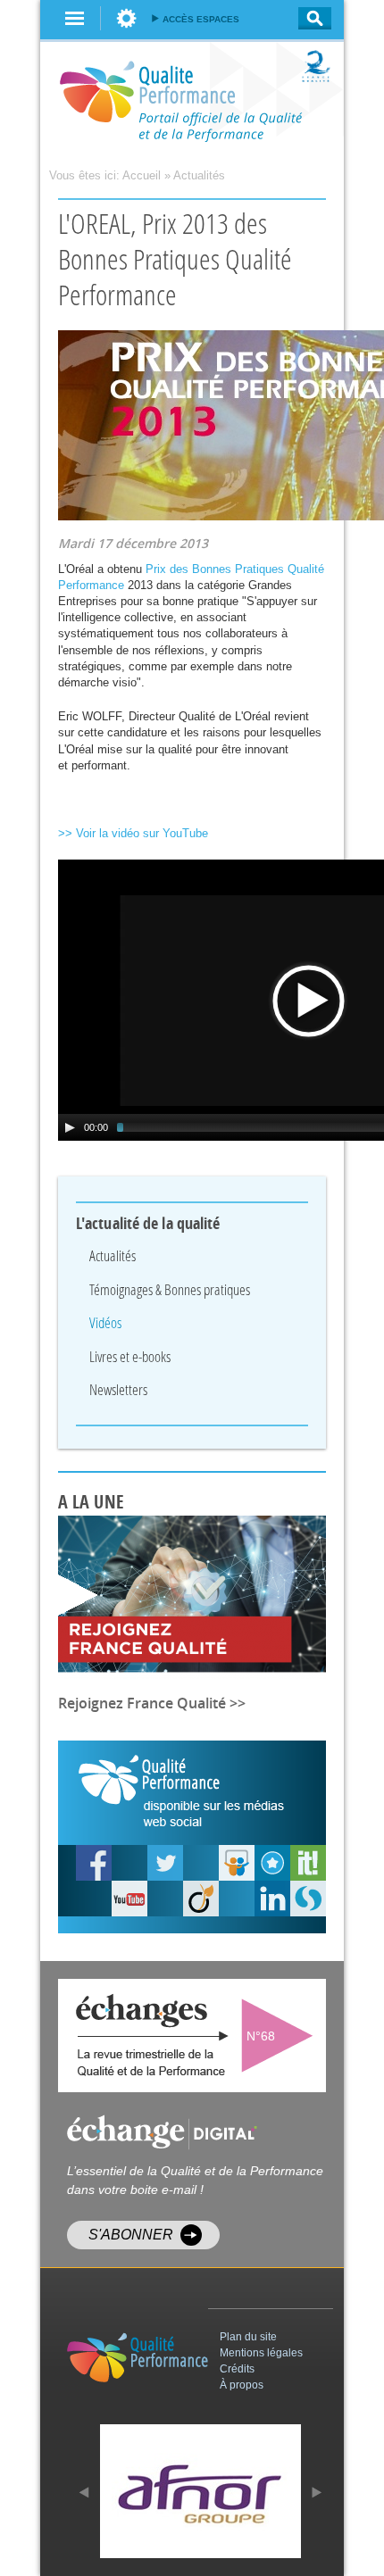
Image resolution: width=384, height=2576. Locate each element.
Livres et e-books (130, 1356)
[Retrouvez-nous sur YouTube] (94, 1863)
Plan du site (248, 2337)
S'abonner (131, 2235)
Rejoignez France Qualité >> (152, 1703)
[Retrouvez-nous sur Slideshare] (237, 1863)
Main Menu (75, 18)
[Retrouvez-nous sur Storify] (308, 1899)
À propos (242, 2385)
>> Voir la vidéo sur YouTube (133, 833)
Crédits (237, 2369)
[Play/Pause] (70, 1127)
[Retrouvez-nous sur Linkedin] (272, 1899)
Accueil (142, 175)
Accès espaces (201, 19)
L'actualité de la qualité (148, 1224)
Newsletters (118, 1389)
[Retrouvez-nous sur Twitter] (165, 1863)
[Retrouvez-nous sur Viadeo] (201, 1899)
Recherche (309, 18)
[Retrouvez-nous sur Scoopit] (308, 1863)
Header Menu (126, 18)
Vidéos (105, 1322)
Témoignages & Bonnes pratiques (170, 1289)
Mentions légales (261, 2353)
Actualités (199, 175)
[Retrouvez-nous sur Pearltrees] (272, 1863)
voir (281, 2036)
